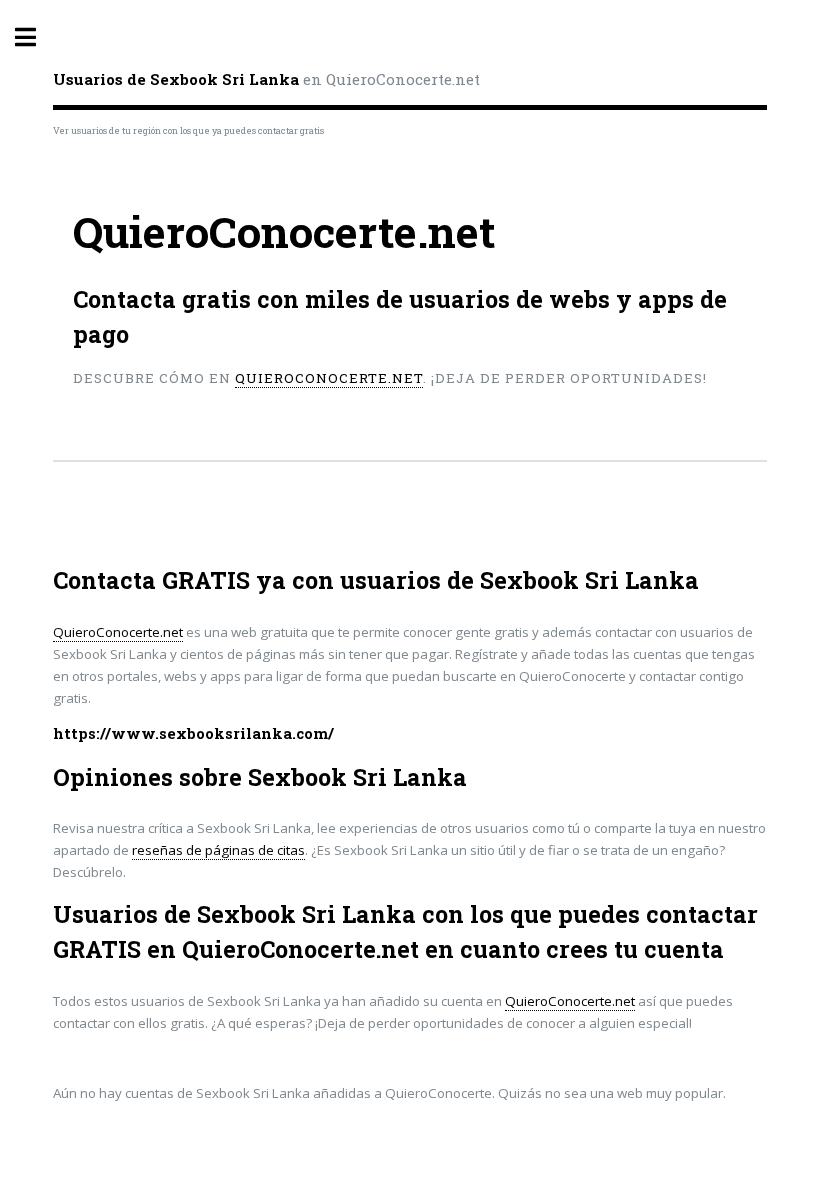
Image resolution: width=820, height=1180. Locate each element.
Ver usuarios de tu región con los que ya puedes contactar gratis (188, 130)
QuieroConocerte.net (329, 378)
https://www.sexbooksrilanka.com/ (193, 733)
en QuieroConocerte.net (266, 79)
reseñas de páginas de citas (218, 850)
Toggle (36, 37)
